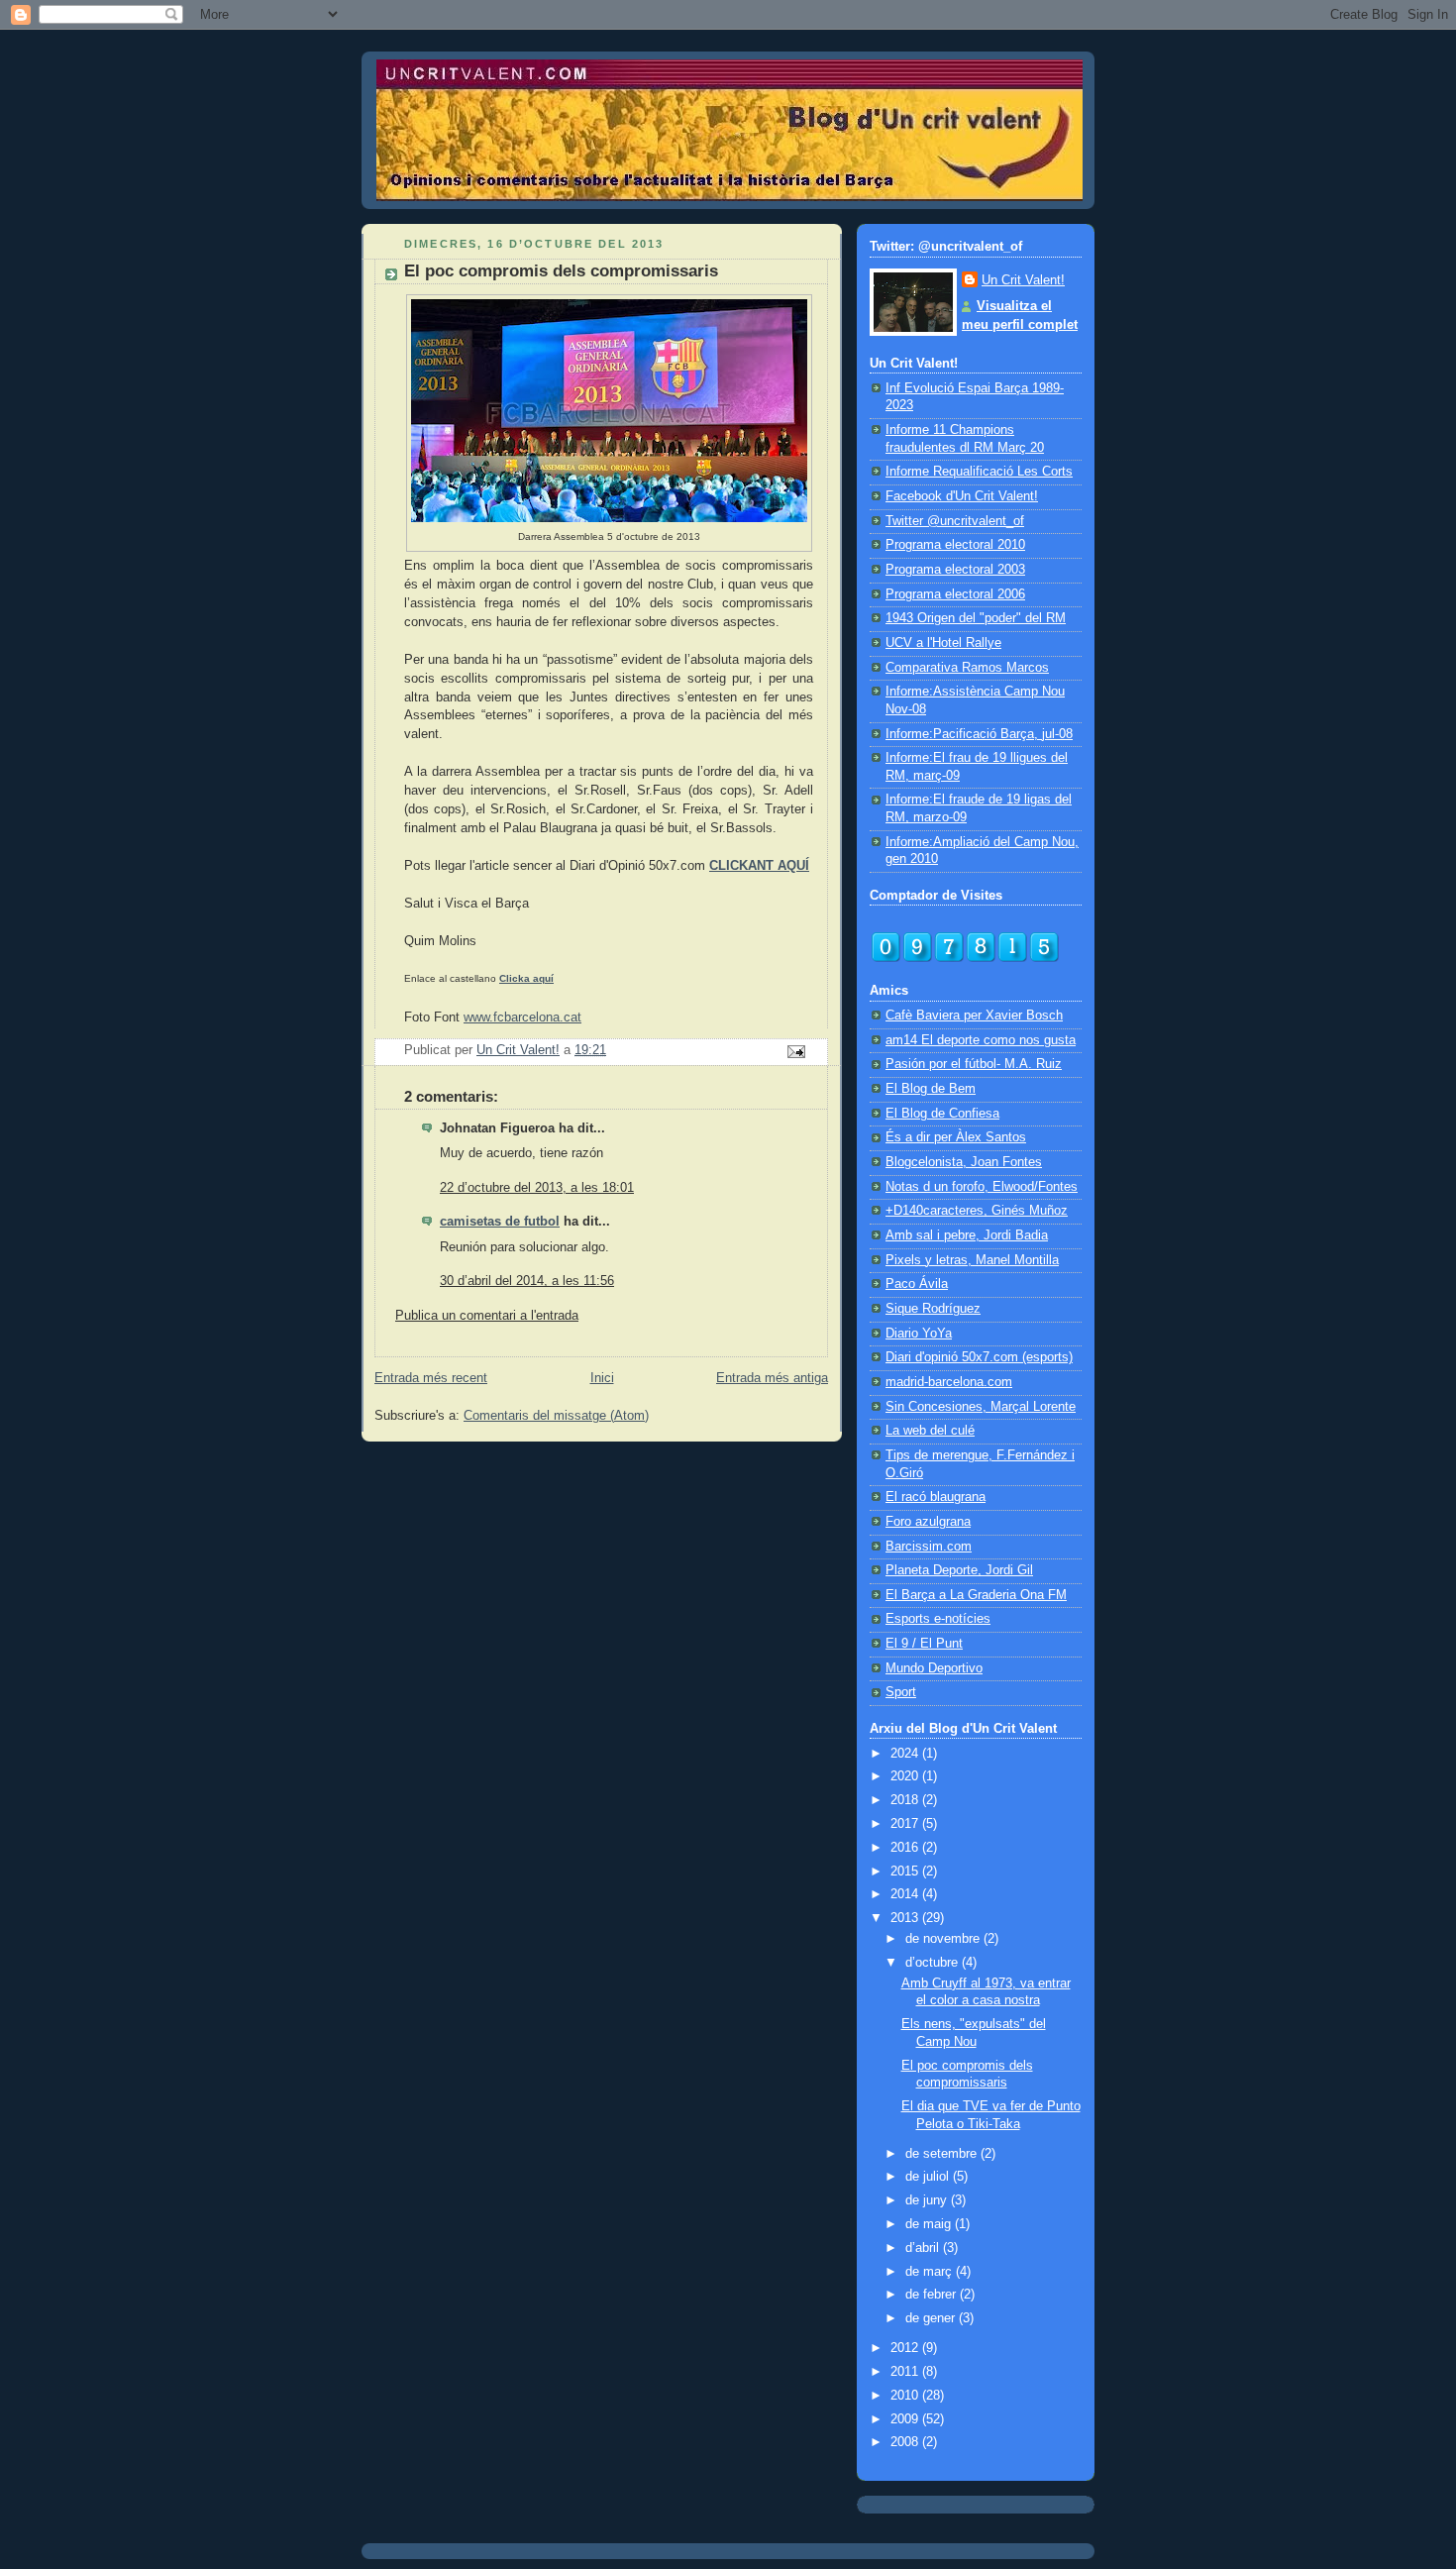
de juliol (929, 2177)
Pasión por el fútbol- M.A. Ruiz (974, 1064)
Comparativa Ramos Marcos (967, 668)
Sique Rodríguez (933, 1309)
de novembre (944, 1939)
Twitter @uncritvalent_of (955, 521)
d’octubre (934, 1963)
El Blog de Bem (931, 1089)
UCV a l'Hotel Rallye (943, 643)
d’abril (924, 2248)
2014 (906, 1894)
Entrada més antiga (772, 1378)
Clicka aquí (526, 978)
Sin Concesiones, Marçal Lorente (981, 1407)
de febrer (933, 2295)
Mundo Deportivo (934, 1668)
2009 (906, 2419)
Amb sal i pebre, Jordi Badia (967, 1235)
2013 (906, 1918)
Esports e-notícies (938, 1619)
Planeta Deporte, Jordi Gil (959, 1570)
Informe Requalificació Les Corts (979, 472)
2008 (906, 2442)
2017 (906, 1824)
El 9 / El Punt (924, 1644)
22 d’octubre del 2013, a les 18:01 (537, 1188)
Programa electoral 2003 (955, 570)
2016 (906, 1848)
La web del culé (930, 1431)
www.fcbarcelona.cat (522, 1017)
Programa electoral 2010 (955, 545)
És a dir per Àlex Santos (956, 1137)
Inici (602, 1378)
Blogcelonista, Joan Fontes (964, 1162)
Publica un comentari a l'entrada (487, 1316)
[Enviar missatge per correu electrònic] (795, 1050)
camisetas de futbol (500, 1222)
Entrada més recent (431, 1378)
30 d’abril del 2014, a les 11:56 (527, 1281)
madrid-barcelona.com (949, 1382)
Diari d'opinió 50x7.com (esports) (979, 1357)
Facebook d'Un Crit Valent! (962, 496)
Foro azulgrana (928, 1522)
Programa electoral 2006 (955, 594)
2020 (906, 1776)
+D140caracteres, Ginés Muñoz (977, 1211)
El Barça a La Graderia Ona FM (976, 1595)
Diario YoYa (919, 1334)
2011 (906, 2372)
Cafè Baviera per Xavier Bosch (974, 1016)
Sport (901, 1692)
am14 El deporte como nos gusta (981, 1040)
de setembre (943, 2154)
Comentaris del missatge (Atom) (556, 1416)
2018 (906, 1800)
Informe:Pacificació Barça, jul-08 (979, 734)
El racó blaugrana (936, 1497)
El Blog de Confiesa (942, 1114)
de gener (932, 2318)
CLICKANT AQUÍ (759, 866)
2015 (906, 1872)
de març (931, 2272)
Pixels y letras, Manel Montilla (972, 1260)
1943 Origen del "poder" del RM (976, 618)
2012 (906, 2348)
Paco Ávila (917, 1284)
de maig (930, 2224)
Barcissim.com (929, 1547)
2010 (906, 2396)
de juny (928, 2200)
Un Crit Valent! (1023, 280)
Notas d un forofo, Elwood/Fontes (982, 1187)
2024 (906, 1754)
